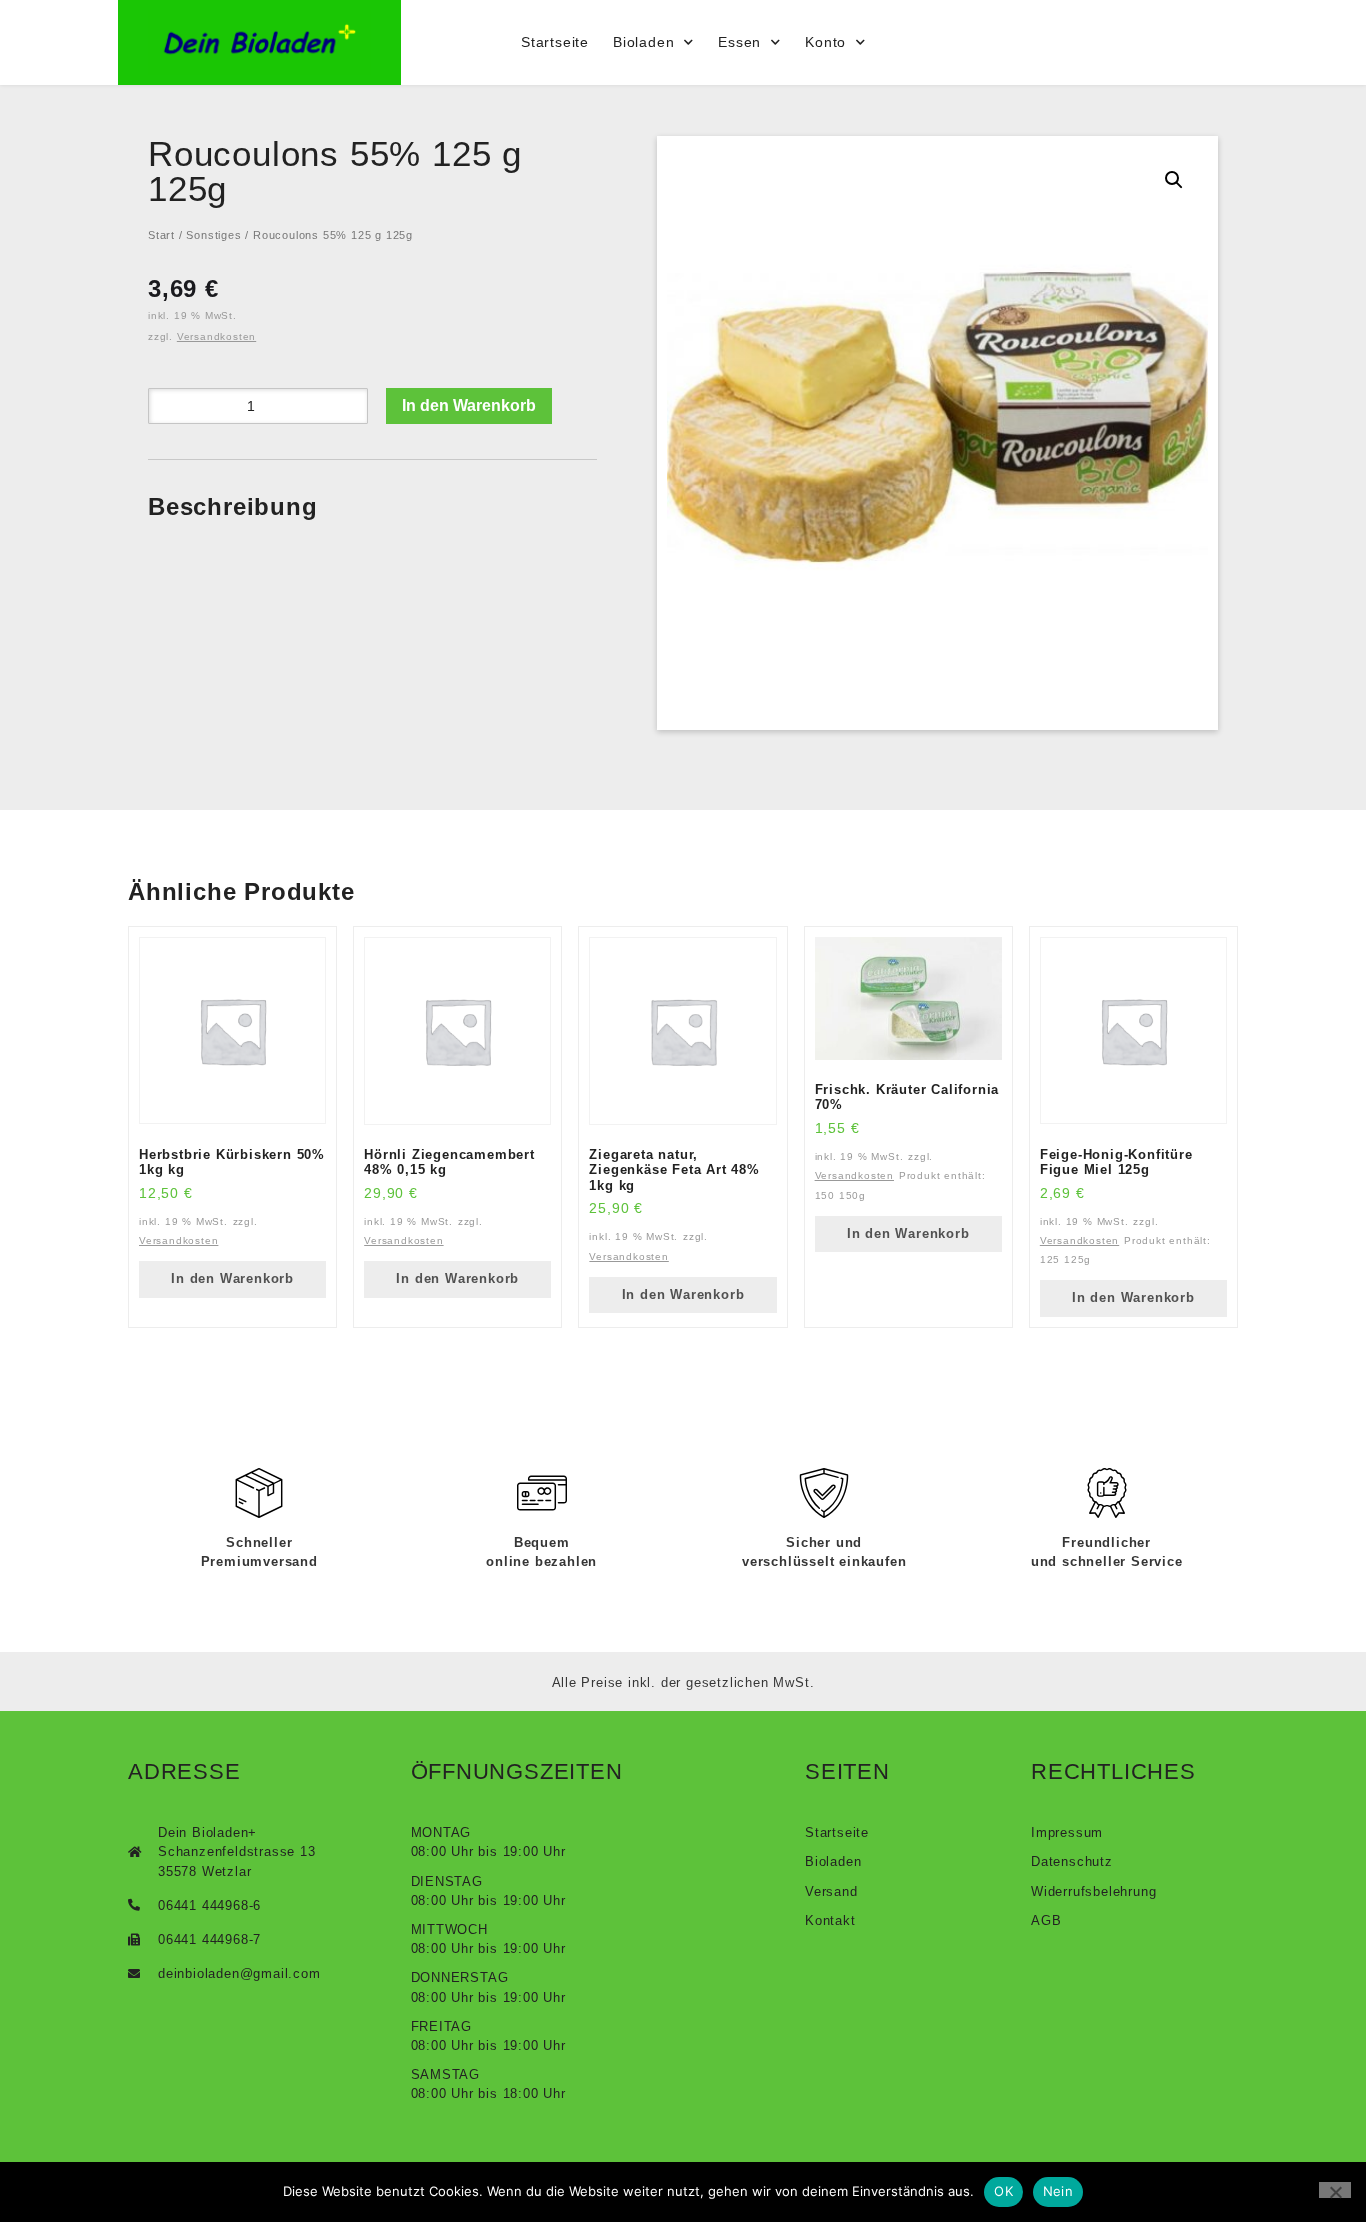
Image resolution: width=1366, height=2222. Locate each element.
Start (161, 235)
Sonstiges (213, 235)
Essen (739, 42)
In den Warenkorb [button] (232, 1278)
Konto (825, 42)
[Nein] (1335, 2190)
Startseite (555, 42)
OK (1003, 2191)
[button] (1174, 180)
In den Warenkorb (469, 405)
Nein (1058, 2191)
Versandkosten (216, 336)
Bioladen (643, 42)
